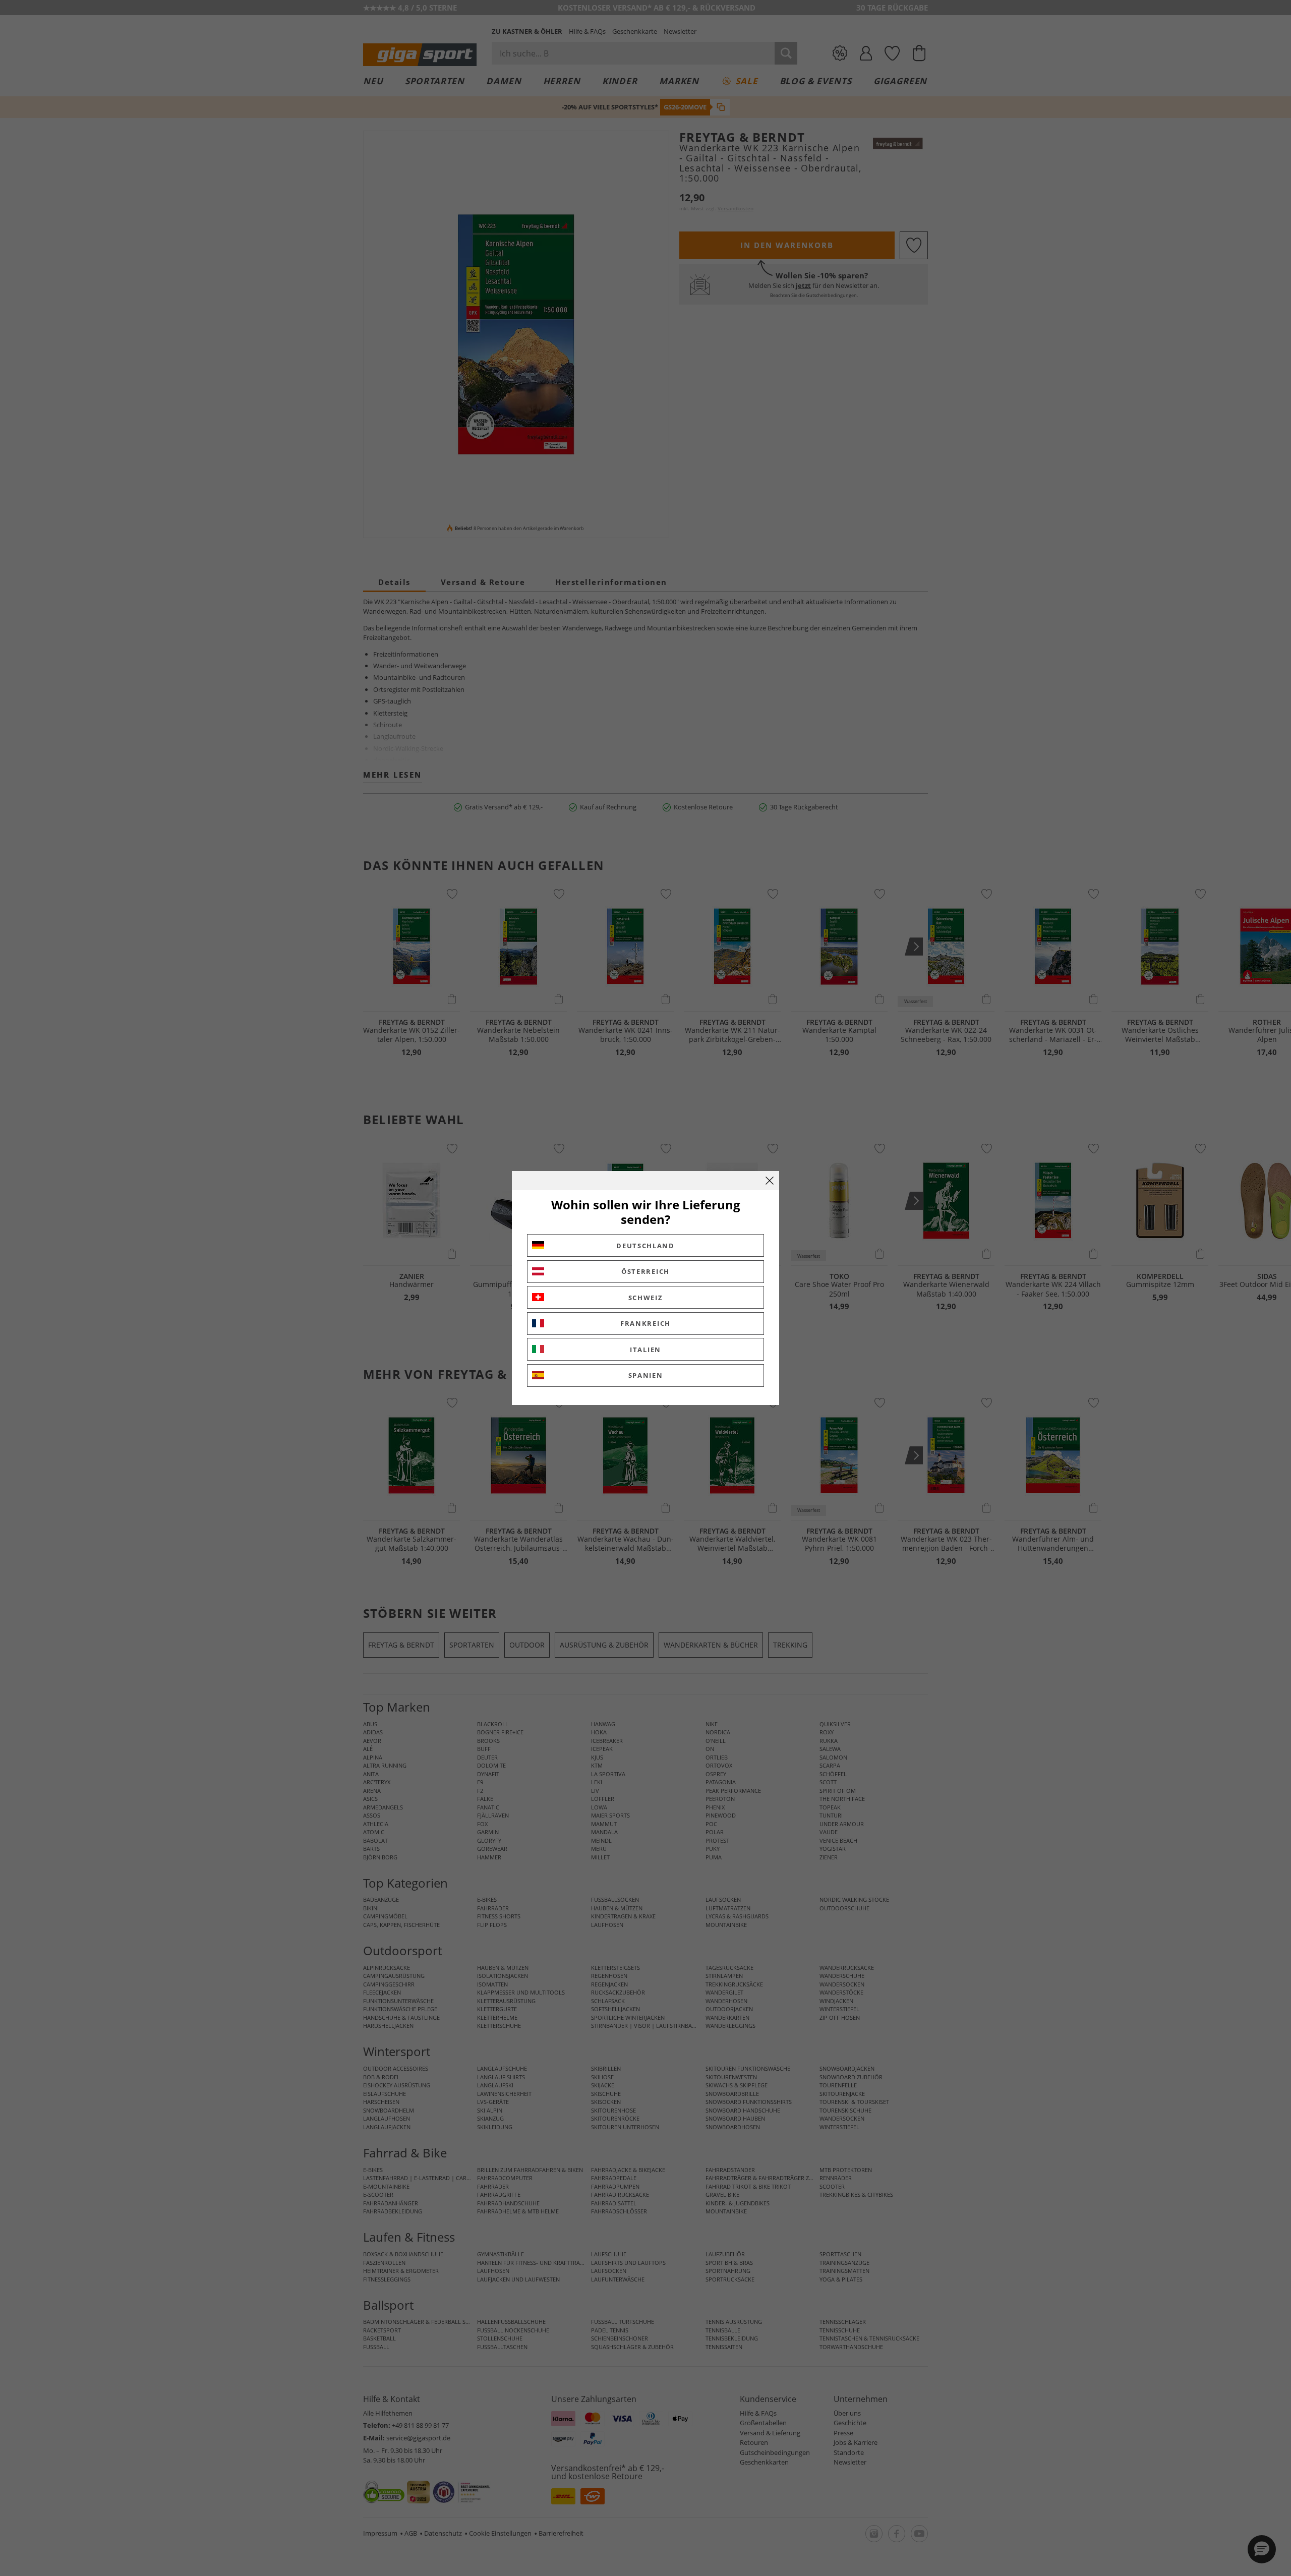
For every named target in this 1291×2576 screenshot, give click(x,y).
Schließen (770, 1181)
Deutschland (645, 1246)
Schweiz (646, 1298)
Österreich (645, 1271)
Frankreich (645, 1323)
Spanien (646, 1375)
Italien (645, 1350)
